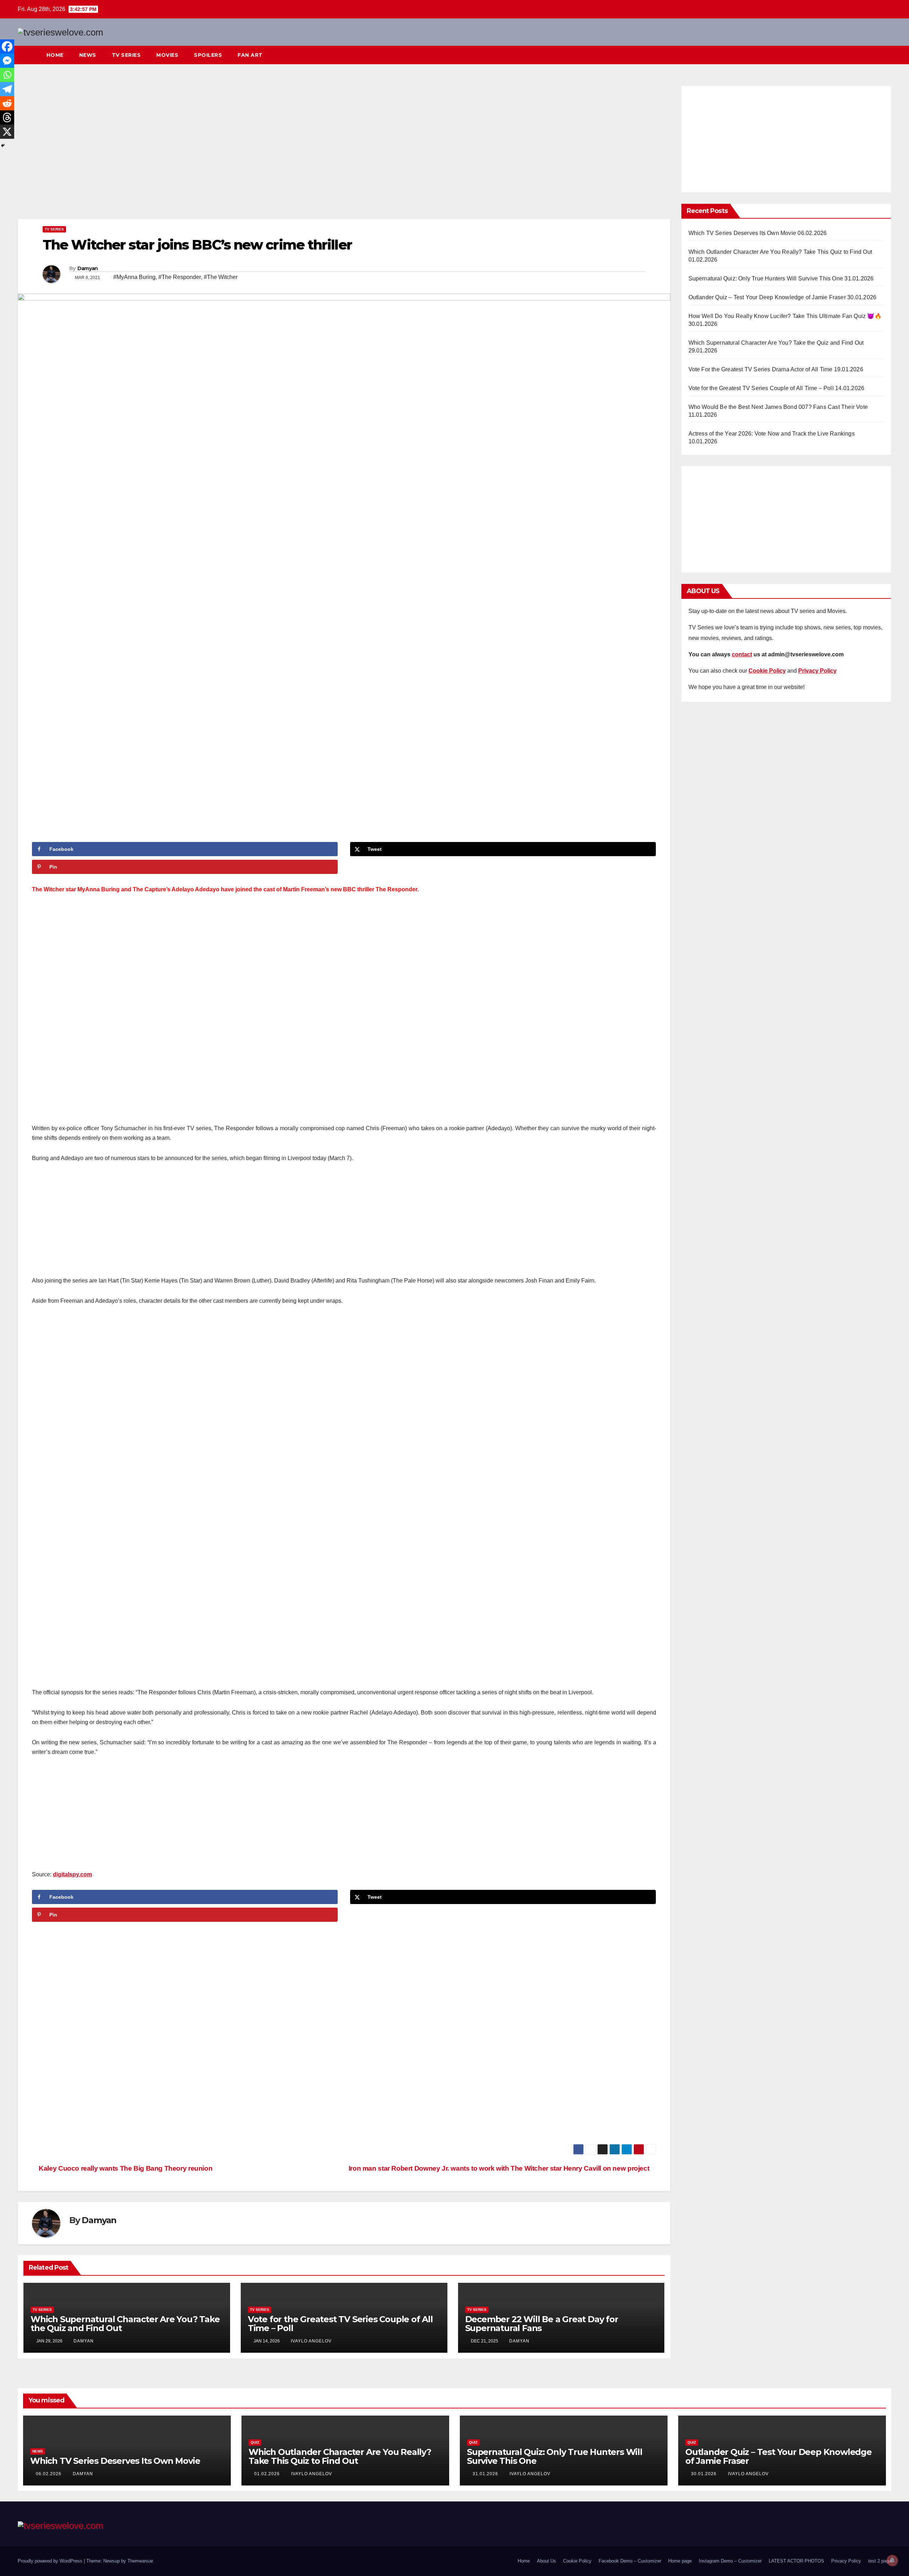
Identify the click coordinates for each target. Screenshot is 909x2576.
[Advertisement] (344, 151)
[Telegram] (7, 89)
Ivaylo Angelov (311, 2341)
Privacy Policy (846, 2561)
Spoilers (208, 55)
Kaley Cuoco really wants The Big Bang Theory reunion (125, 2168)
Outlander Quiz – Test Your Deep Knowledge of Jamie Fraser (767, 297)
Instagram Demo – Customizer (730, 2561)
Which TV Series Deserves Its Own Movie (742, 233)
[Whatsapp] (7, 75)
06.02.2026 (49, 2474)
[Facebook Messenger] (7, 61)
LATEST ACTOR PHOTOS (796, 2561)
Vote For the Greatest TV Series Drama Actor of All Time (761, 369)
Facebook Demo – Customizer (630, 2561)
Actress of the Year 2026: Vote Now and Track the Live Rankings (772, 434)
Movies (167, 55)
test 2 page (880, 2561)
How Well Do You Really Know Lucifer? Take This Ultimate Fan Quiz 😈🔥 (785, 316)
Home (55, 55)
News (88, 55)
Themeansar (140, 2561)
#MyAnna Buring (134, 277)
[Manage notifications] (892, 2560)
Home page (680, 2561)
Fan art (250, 55)
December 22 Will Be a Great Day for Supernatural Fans (542, 2324)
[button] (873, 55)
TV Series (126, 55)
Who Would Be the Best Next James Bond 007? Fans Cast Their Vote (778, 407)
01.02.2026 (268, 2474)
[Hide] (3, 146)
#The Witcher (221, 277)
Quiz (255, 2442)
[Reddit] (7, 103)
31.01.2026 (486, 2474)
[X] (7, 132)
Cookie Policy (577, 2561)
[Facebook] (7, 47)
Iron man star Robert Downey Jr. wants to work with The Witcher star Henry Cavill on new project (500, 2168)
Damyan (88, 268)
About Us (546, 2561)
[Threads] (7, 117)
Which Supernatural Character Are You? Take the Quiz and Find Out (125, 2324)
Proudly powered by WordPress (51, 2561)
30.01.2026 (704, 2474)
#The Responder (180, 277)
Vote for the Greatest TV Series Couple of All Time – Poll (340, 2324)
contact (742, 654)
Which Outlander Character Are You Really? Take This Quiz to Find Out (780, 252)
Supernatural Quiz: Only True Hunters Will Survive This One (766, 278)
